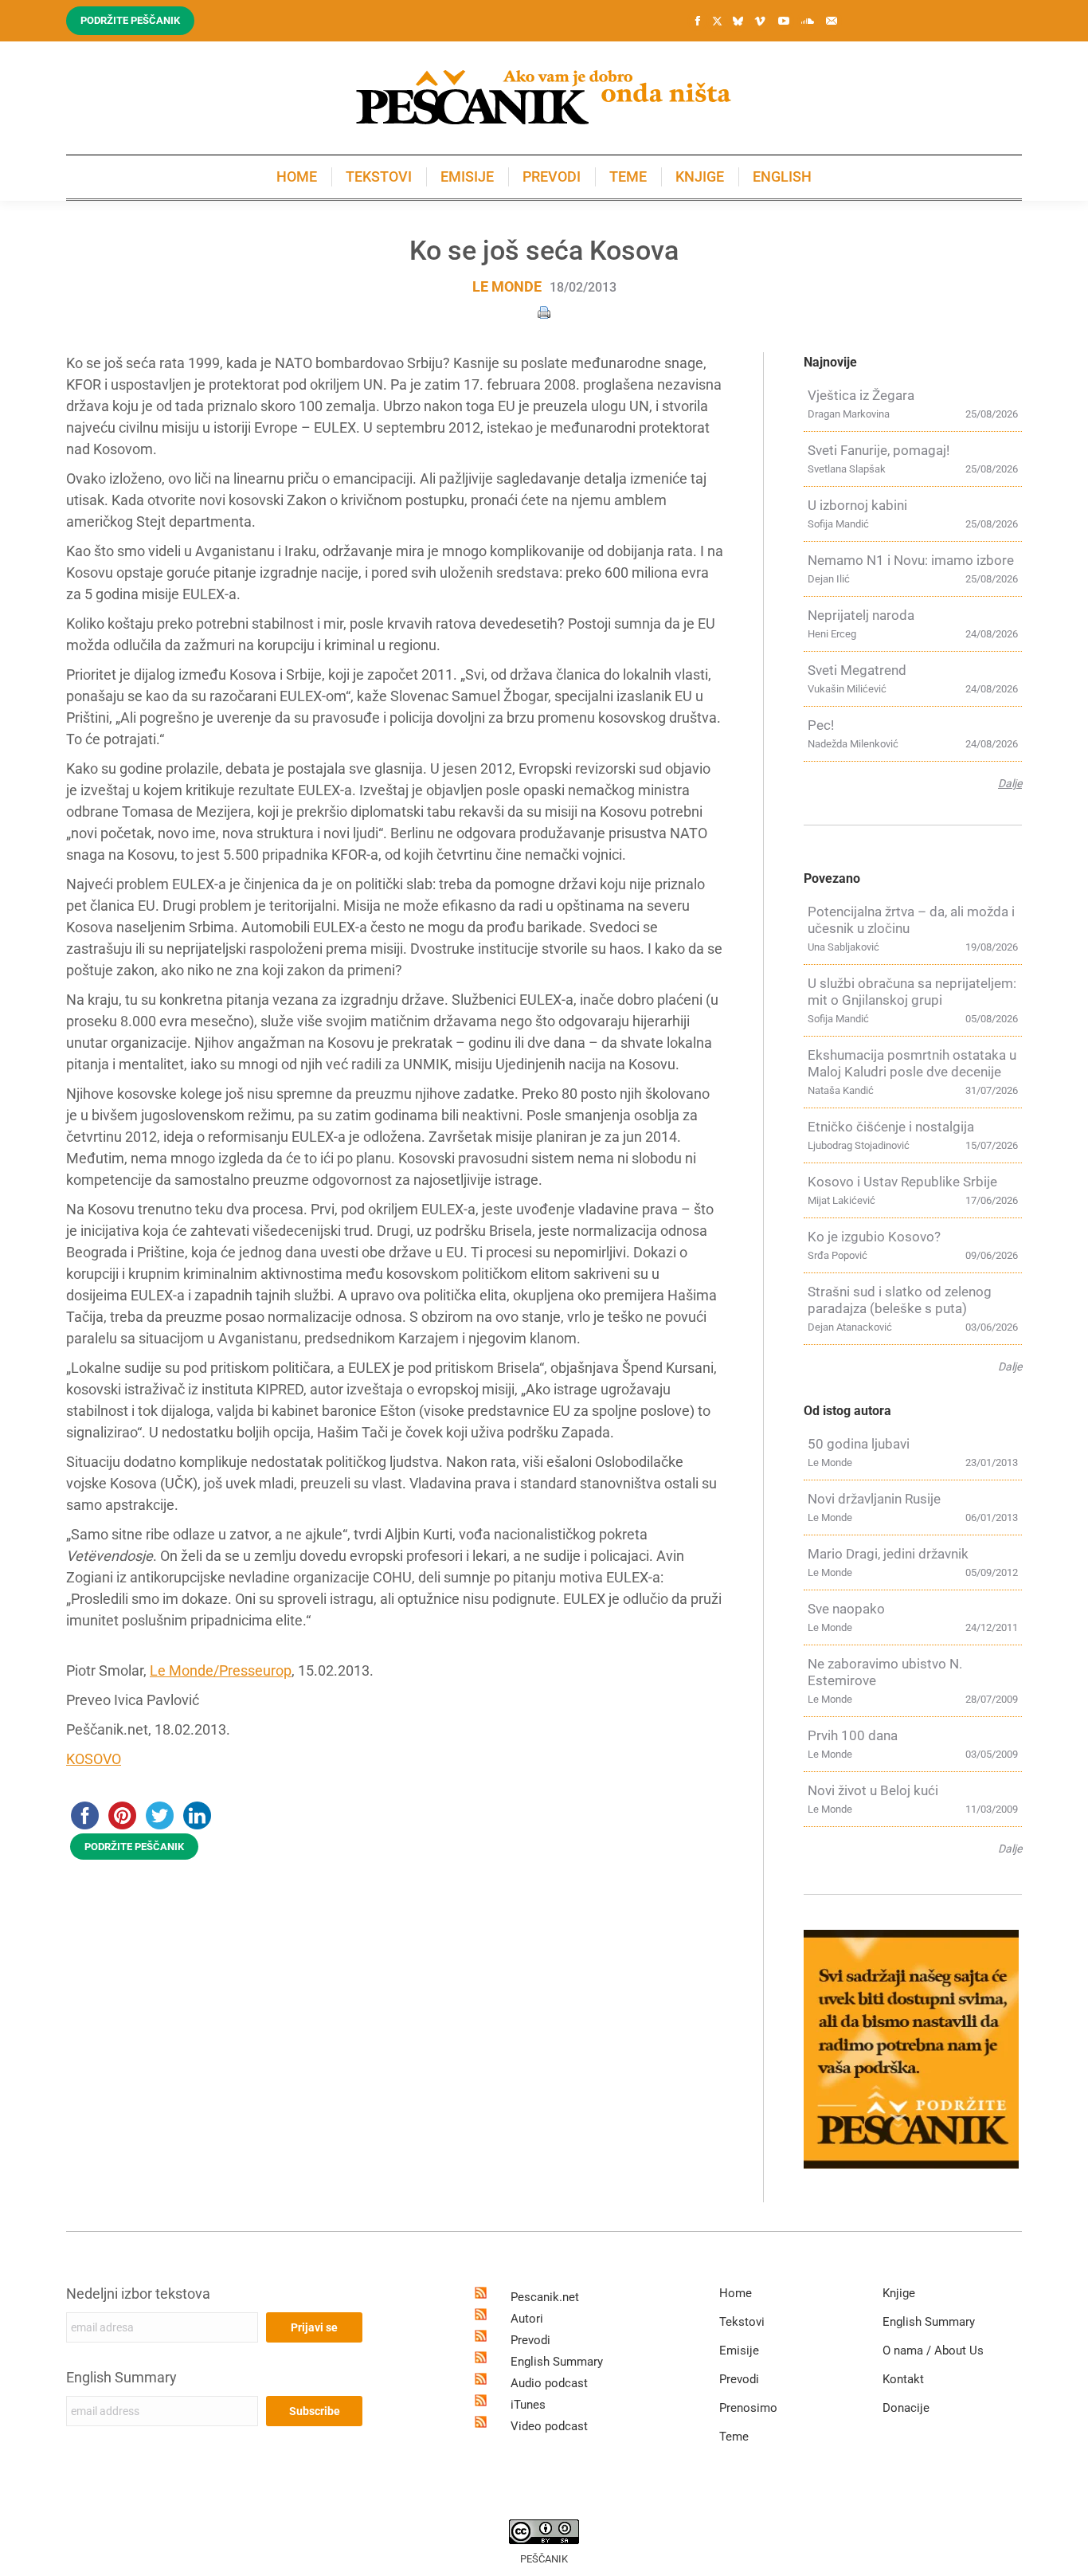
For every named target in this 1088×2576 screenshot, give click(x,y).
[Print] (544, 311)
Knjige (899, 2293)
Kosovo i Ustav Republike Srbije (902, 1182)
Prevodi (530, 2340)
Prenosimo (748, 2408)
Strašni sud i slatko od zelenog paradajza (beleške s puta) (900, 1300)
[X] (717, 22)
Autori (527, 2319)
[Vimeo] (760, 21)
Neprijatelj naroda (861, 615)
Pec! (821, 725)
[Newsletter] (832, 21)
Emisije (739, 2351)
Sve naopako (846, 1609)
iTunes (528, 2405)
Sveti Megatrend (857, 670)
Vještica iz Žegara (861, 395)
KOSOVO (94, 1759)
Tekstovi (742, 2322)
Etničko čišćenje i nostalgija (891, 1127)
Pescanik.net (545, 2297)
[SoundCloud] (808, 21)
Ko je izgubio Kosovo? (874, 1237)
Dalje (1010, 783)
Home (736, 2293)
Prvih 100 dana (853, 1735)
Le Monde (507, 286)
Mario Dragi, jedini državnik (888, 1554)
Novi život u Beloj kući (873, 1790)
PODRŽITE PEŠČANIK (134, 1847)
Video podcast (549, 2426)
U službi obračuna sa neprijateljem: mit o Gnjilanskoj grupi (912, 992)
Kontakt (903, 2379)
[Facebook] (698, 21)
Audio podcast (549, 2383)
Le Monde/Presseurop (221, 1670)
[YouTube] (784, 21)
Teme (734, 2437)
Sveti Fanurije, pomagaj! (879, 450)
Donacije (906, 2408)
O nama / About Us (933, 2351)
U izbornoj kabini (857, 505)
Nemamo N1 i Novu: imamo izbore (911, 560)
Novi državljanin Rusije (874, 1499)
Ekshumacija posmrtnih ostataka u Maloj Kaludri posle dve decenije (912, 1063)
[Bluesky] (738, 22)
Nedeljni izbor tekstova (138, 2294)
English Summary (121, 2377)
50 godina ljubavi (859, 1444)
